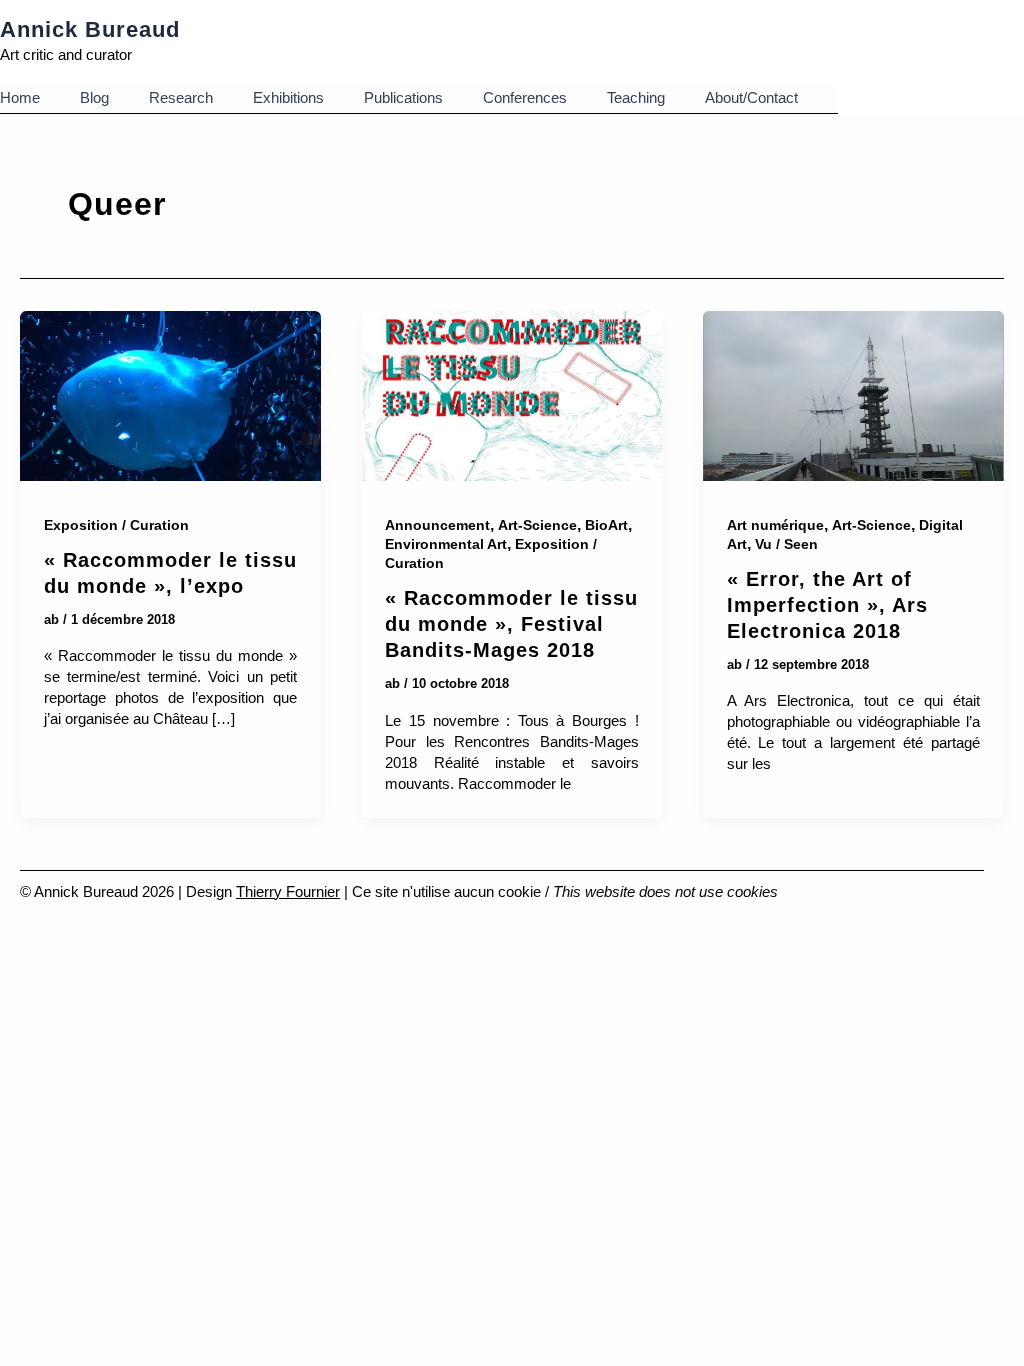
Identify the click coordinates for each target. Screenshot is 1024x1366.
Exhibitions (288, 97)
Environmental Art (446, 544)
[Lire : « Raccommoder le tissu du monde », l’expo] (170, 399)
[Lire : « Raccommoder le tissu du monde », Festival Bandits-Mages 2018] (511, 399)
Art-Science (537, 525)
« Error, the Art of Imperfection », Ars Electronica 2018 (827, 605)
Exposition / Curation (116, 525)
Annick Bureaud (90, 29)
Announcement (437, 525)
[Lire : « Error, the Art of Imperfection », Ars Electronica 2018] (853, 399)
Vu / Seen (786, 544)
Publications (403, 97)
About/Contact (751, 97)
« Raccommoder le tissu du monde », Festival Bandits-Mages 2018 (511, 624)
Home (20, 97)
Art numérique (775, 525)
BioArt (606, 525)
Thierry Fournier (288, 891)
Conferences (525, 97)
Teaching (636, 97)
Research (181, 97)
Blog (94, 97)
